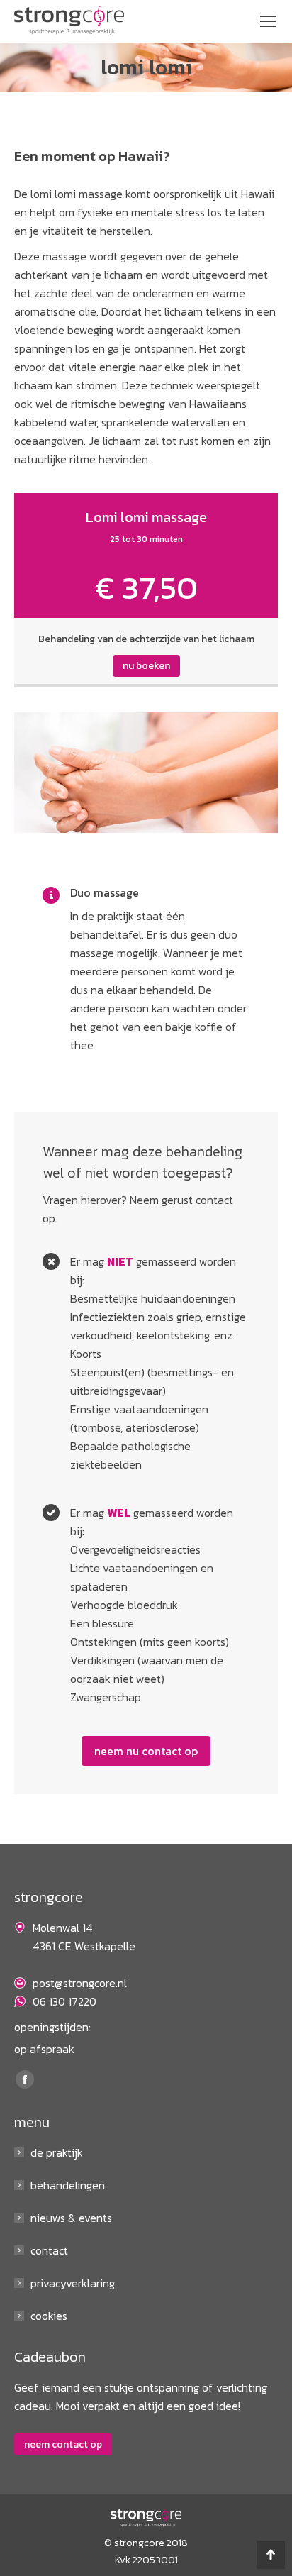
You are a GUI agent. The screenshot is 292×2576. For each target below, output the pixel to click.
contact (49, 2250)
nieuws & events (71, 2218)
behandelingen (68, 2185)
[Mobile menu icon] (268, 21)
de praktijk (57, 2152)
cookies (49, 2316)
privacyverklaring (73, 2283)
